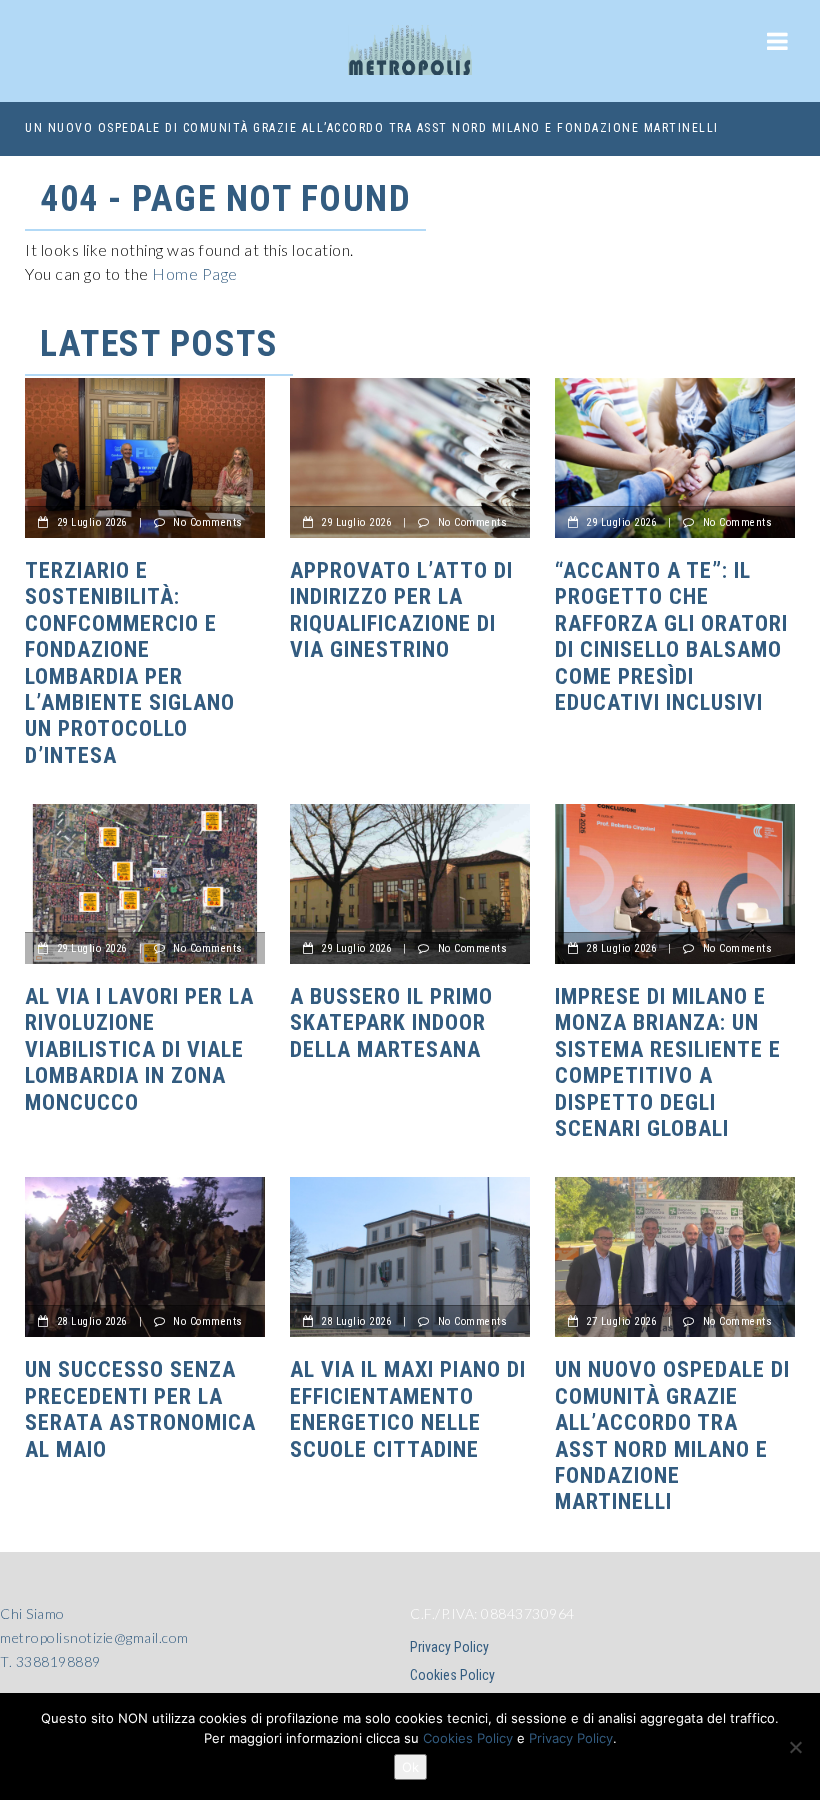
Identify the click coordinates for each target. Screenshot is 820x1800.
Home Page (195, 273)
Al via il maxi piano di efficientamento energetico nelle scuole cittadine (408, 1409)
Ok (410, 1767)
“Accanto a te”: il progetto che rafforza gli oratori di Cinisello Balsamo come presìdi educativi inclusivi (671, 636)
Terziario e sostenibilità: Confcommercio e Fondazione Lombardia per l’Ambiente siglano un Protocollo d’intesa (130, 663)
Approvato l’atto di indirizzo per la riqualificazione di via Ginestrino (401, 610)
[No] (795, 1747)
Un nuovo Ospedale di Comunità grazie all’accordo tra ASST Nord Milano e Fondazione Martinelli (372, 128)
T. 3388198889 (50, 1661)
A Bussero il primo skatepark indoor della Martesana (391, 1023)
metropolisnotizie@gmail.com (94, 1637)
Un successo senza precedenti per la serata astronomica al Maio (140, 1409)
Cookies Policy (452, 1675)
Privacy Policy (449, 1647)
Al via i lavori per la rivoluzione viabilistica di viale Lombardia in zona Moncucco (139, 1049)
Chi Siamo (32, 1613)
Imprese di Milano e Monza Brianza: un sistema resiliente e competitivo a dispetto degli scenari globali (668, 1062)
